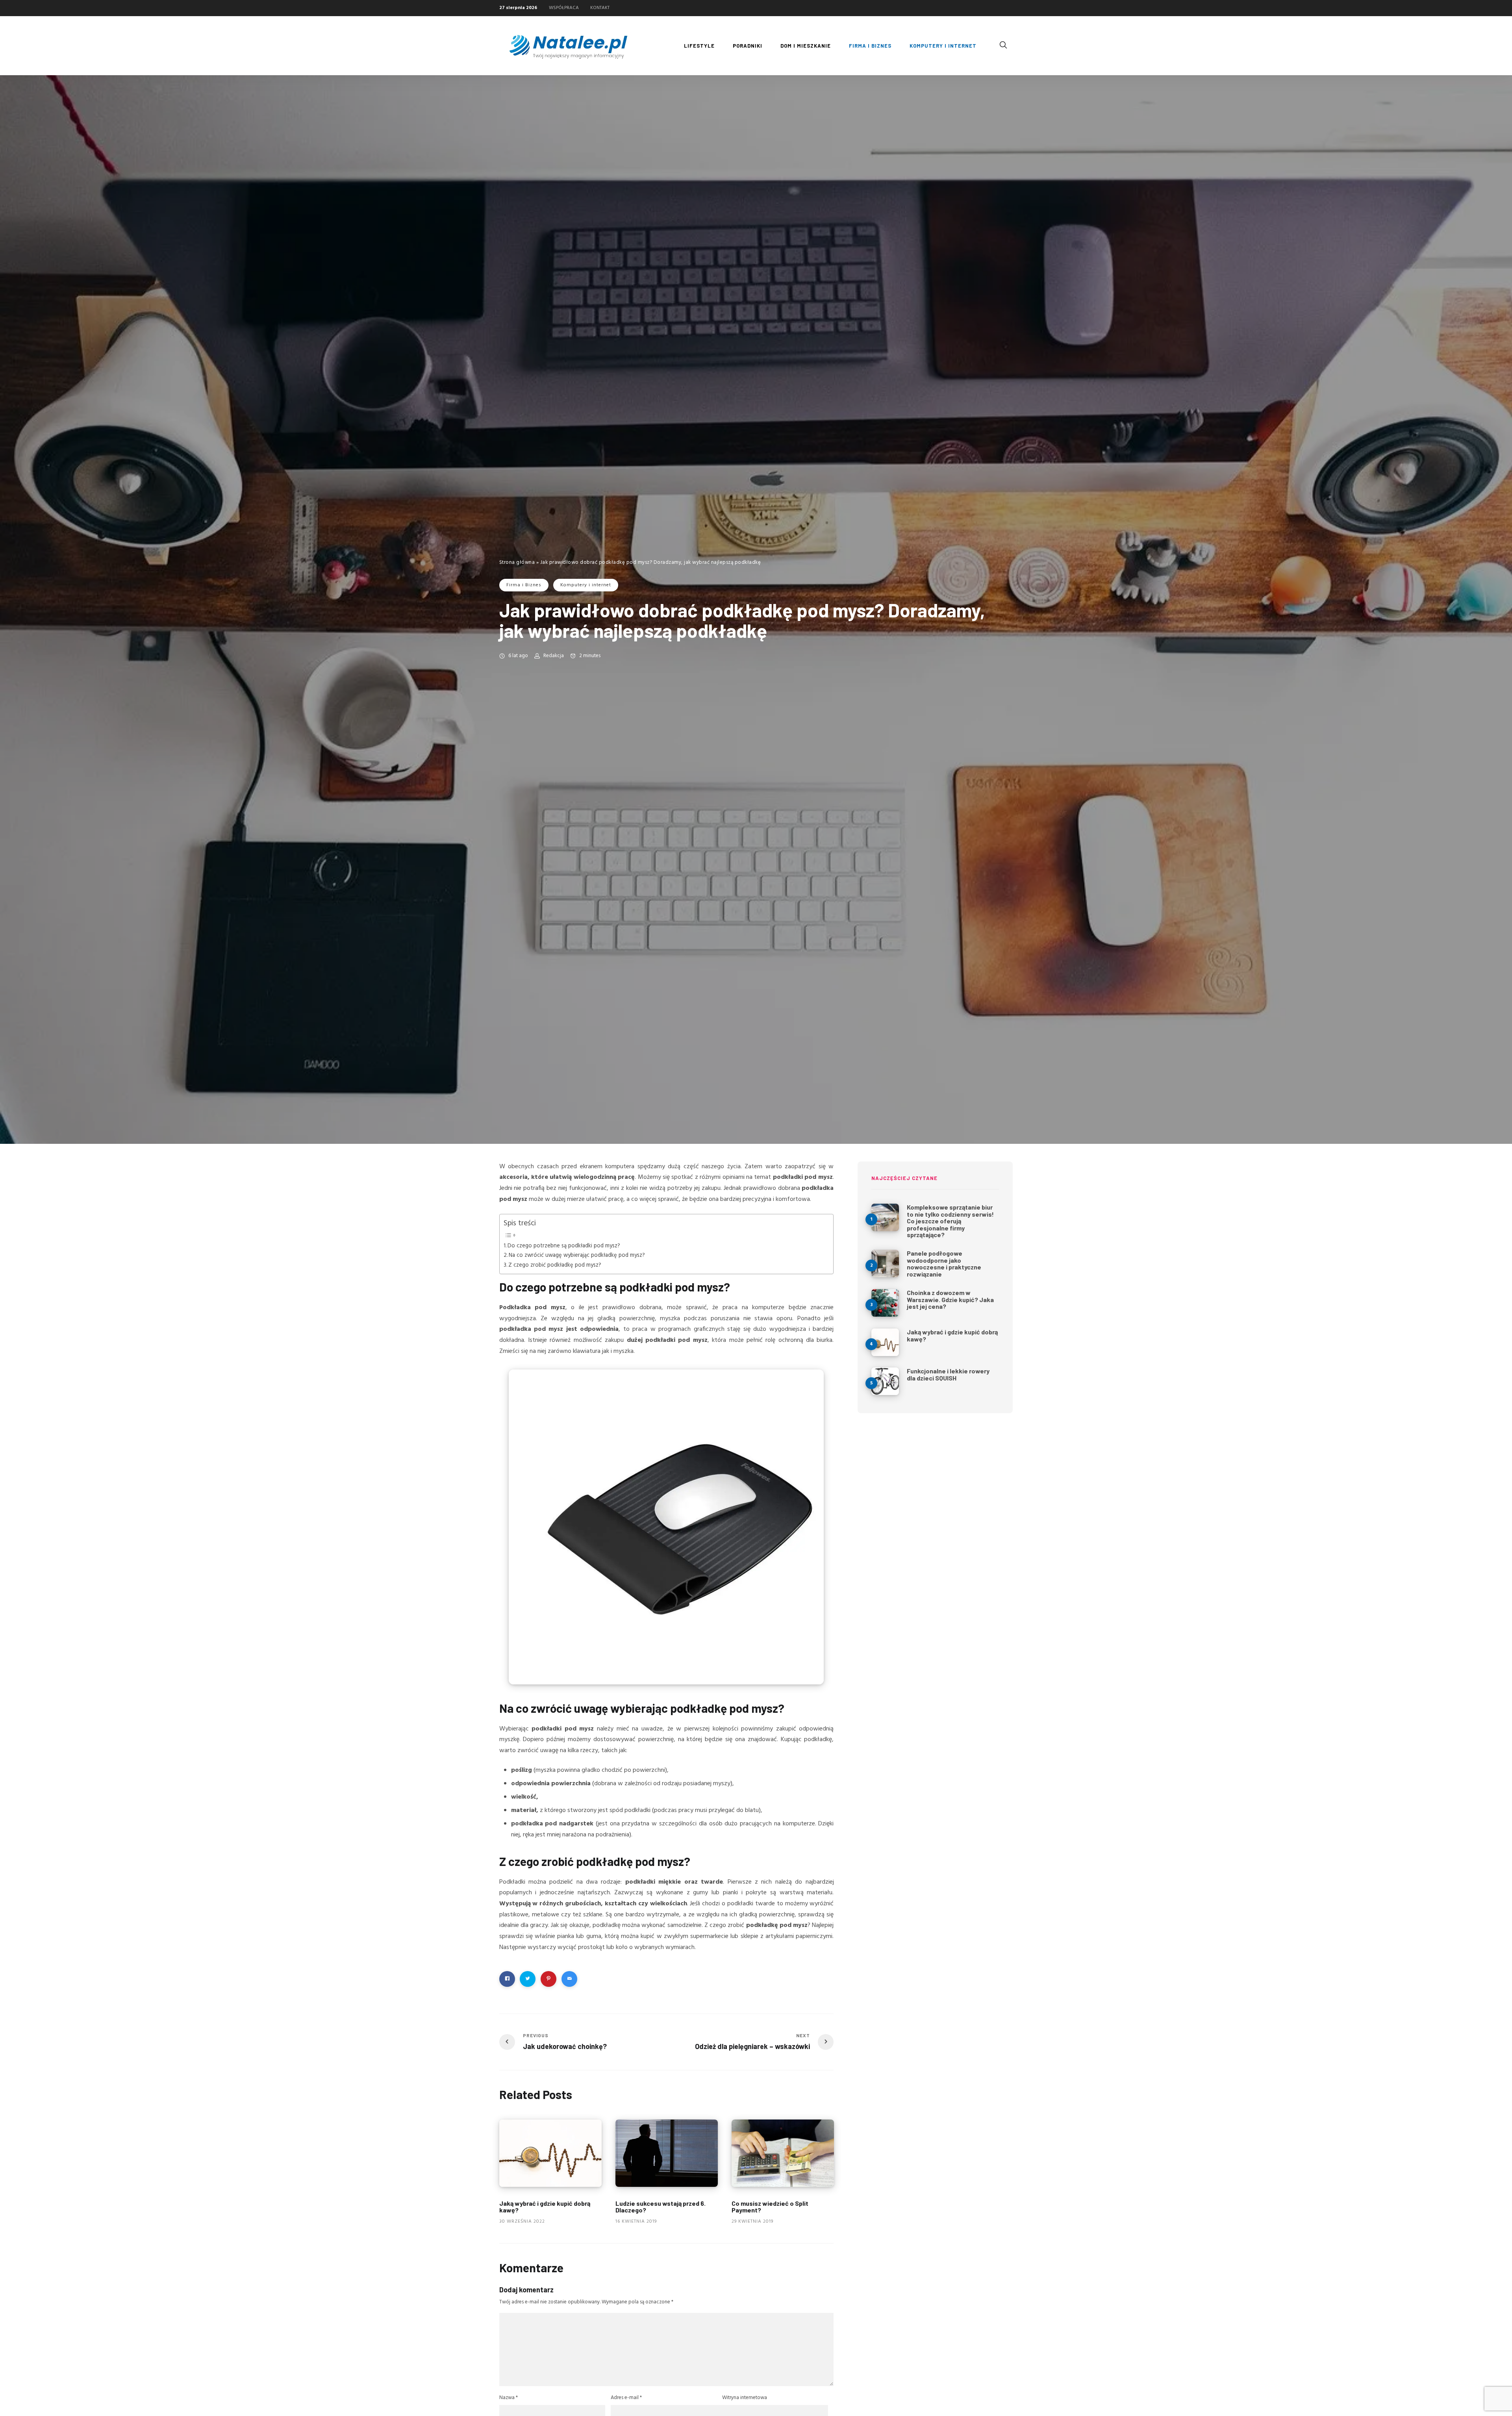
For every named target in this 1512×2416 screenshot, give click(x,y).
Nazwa (509, 2398)
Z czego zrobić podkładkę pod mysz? (555, 1265)
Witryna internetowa (745, 2398)
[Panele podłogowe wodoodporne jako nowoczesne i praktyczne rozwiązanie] (885, 1264)
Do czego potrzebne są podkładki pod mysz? (564, 1246)
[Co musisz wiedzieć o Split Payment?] (783, 2153)
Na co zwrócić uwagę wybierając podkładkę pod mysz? (577, 1255)
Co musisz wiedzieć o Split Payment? (770, 2207)
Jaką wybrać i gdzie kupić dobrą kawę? (545, 2207)
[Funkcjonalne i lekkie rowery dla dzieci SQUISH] (885, 1381)
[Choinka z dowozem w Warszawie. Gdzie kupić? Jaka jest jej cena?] (885, 1303)
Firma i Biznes (524, 585)
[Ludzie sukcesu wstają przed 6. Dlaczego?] (667, 2153)
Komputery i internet (586, 585)
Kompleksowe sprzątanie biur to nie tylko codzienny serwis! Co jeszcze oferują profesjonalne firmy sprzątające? (950, 1221)
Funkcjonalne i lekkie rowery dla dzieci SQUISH (948, 1374)
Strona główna (517, 562)
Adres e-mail (626, 2398)
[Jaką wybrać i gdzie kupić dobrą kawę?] (550, 2153)
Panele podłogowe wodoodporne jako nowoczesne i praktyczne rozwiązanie (944, 1264)
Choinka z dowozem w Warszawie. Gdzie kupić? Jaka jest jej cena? (950, 1299)
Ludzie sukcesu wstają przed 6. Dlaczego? (661, 2207)
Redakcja (554, 656)
